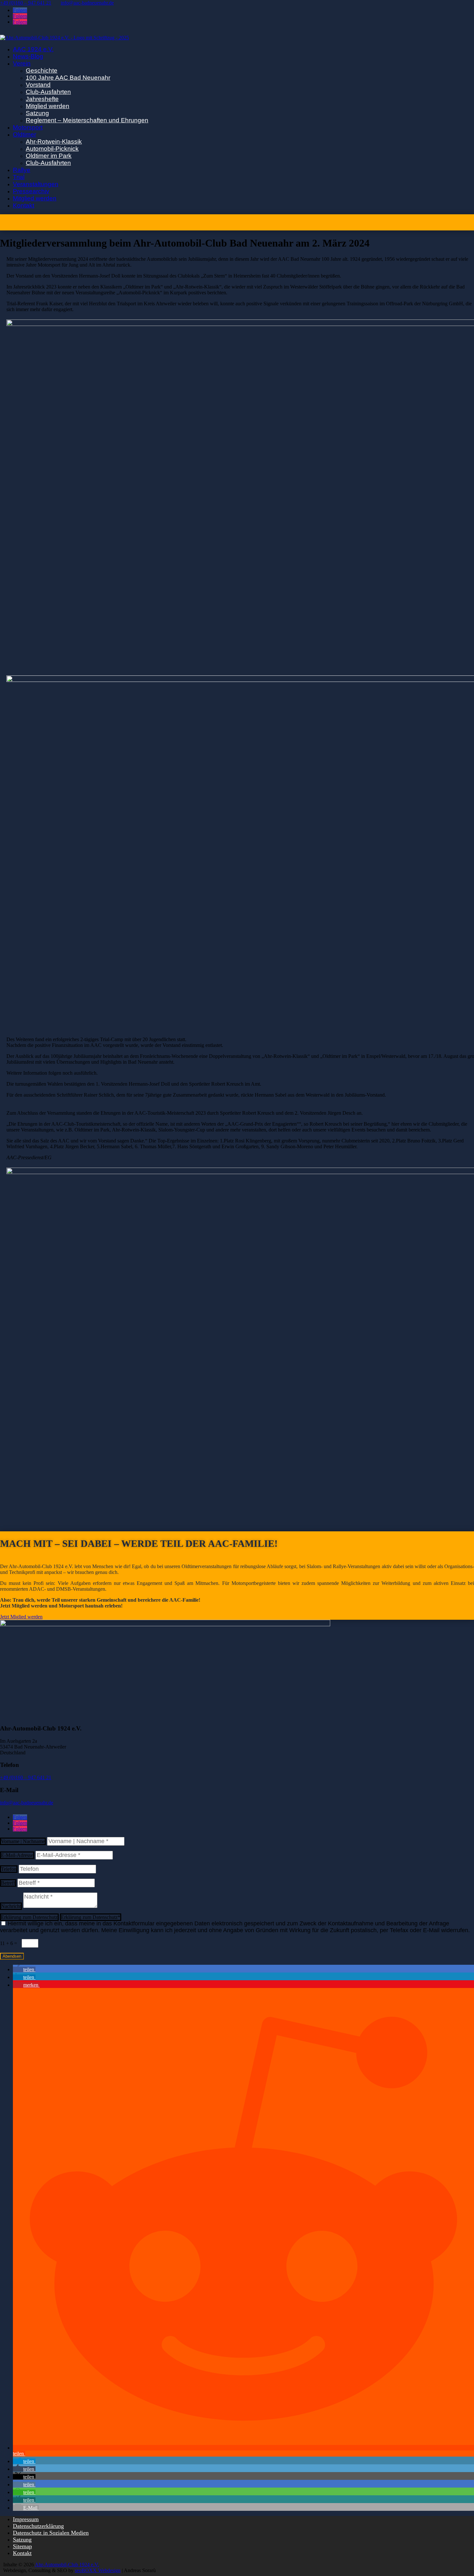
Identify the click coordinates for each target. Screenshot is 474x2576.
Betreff (8, 1883)
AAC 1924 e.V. (33, 49)
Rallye (22, 170)
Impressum (26, 2519)
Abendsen (12, 1956)
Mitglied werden (48, 106)
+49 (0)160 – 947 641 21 (26, 1777)
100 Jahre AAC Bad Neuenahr (68, 78)
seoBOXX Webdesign (98, 2570)
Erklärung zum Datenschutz (29, 1917)
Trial (19, 177)
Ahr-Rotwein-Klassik (54, 142)
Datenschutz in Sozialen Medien (51, 2533)
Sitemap (22, 2546)
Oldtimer (25, 134)
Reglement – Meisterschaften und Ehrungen (87, 120)
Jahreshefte (42, 99)
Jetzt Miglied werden (21, 1617)
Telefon (9, 1869)
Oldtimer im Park (49, 156)
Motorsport (28, 127)
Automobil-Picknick (52, 149)
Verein (22, 63)
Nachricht (11, 1906)
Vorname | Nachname (23, 1841)
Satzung (37, 113)
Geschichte (42, 71)
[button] (24, 1969)
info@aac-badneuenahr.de (27, 1803)
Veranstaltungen (36, 184)
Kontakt (24, 205)
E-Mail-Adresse (17, 1855)
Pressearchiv (31, 191)
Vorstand (38, 85)
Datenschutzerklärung (38, 2526)
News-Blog (28, 56)
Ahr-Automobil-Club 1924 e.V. (67, 2565)
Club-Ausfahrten (48, 92)
